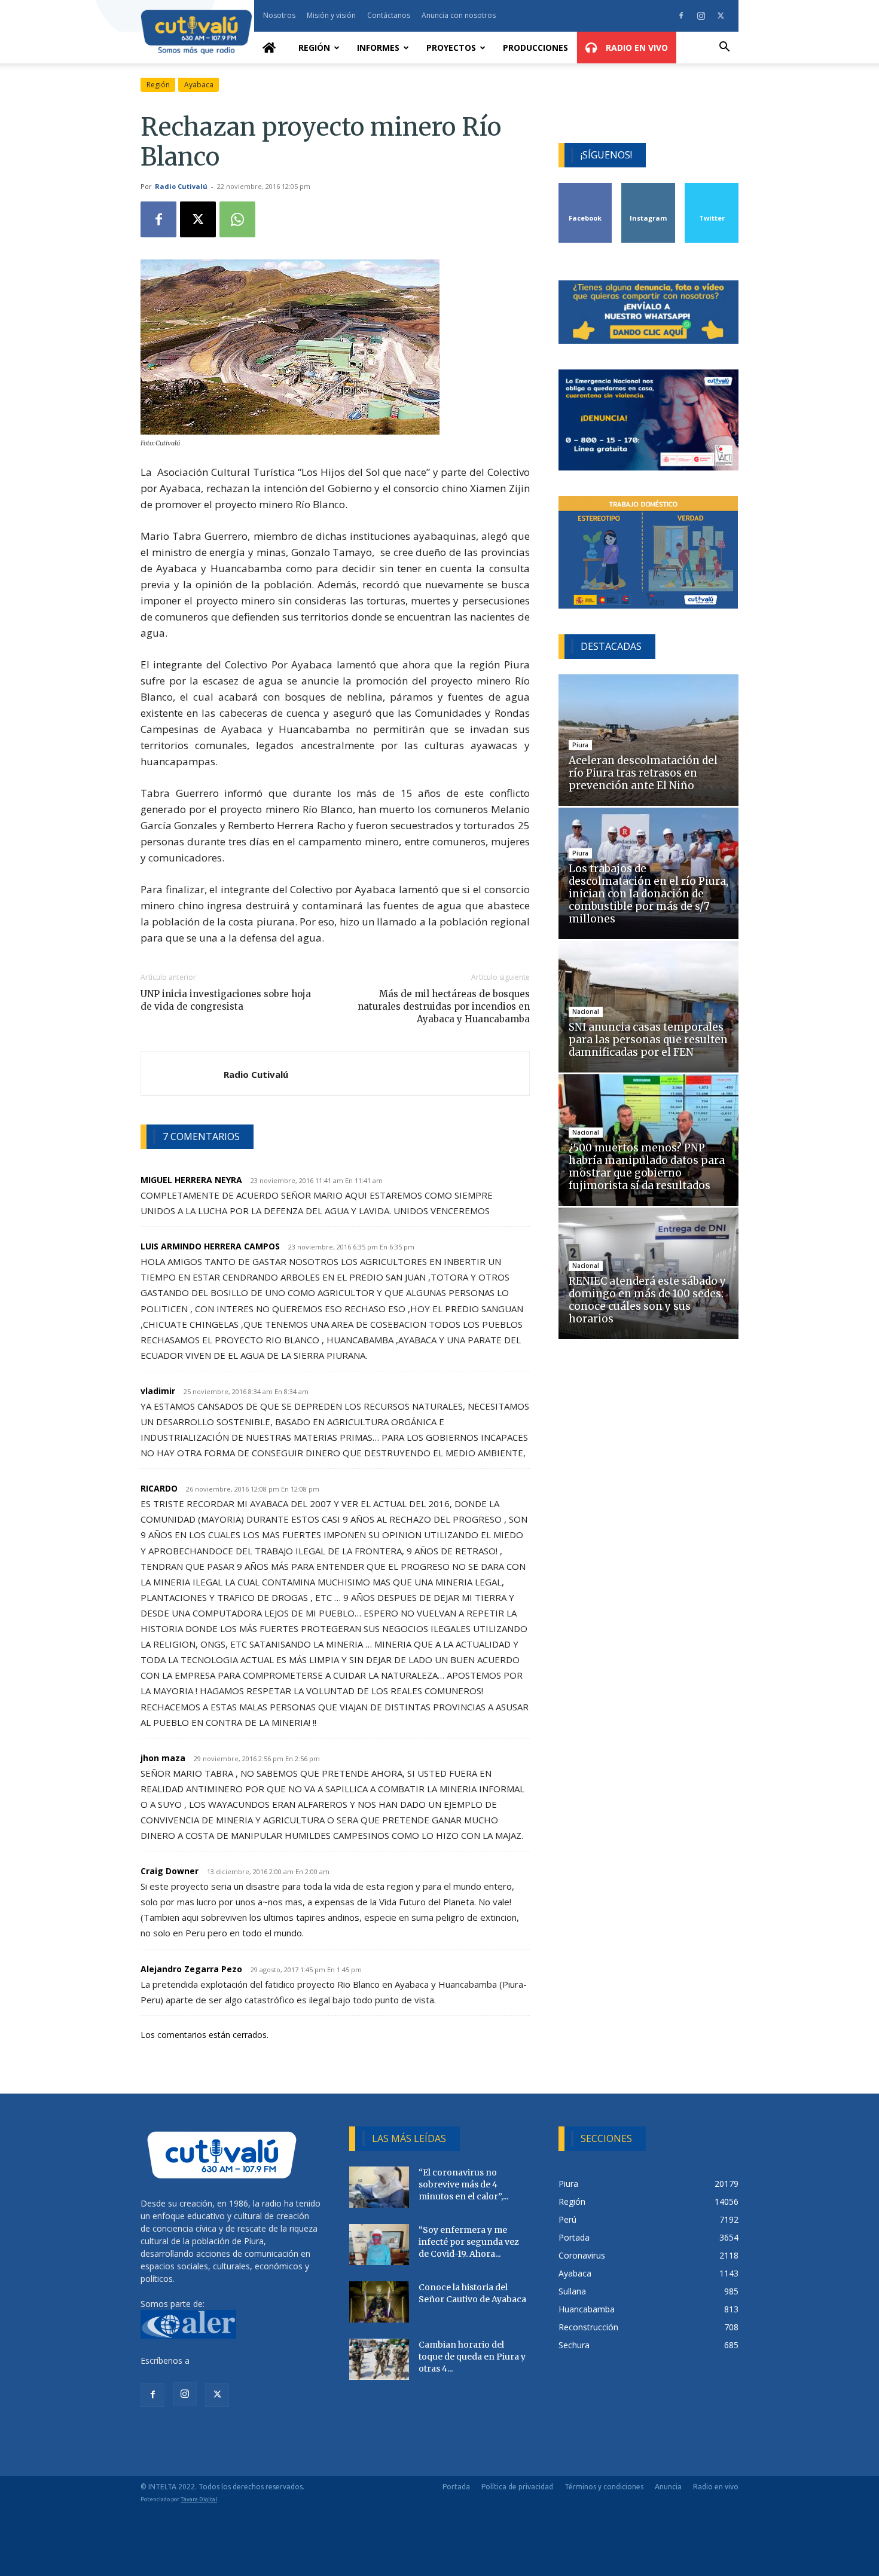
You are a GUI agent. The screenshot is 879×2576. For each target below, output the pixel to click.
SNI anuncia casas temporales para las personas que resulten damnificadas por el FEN (648, 1040)
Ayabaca (199, 85)
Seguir (648, 187)
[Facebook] (681, 16)
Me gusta (586, 187)
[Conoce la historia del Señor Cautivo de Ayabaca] (379, 2302)
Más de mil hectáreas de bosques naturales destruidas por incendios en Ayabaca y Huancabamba (443, 1006)
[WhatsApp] (237, 219)
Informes (378, 48)
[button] (724, 48)
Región (314, 48)
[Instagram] (701, 16)
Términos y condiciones (604, 2487)
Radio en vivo (716, 2487)
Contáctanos (389, 15)
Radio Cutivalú (181, 186)
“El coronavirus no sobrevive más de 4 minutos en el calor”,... (463, 2184)
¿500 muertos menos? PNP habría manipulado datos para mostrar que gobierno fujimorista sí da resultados (647, 1167)
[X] (721, 16)
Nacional (586, 1012)
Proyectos (451, 48)
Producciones (535, 48)
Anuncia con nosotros (459, 15)
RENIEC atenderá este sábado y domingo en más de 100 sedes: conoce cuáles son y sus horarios (647, 1300)
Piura (580, 745)
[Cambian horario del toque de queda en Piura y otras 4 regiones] (379, 2359)
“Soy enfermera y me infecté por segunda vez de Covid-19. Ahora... (469, 2242)
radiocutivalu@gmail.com (240, 2360)
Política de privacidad (517, 2487)
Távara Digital (199, 2499)
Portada (456, 2487)
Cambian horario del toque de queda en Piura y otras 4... (472, 2357)
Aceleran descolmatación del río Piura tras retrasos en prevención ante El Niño (643, 773)
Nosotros (279, 15)
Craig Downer (170, 1871)
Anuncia (668, 2487)
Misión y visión (331, 15)
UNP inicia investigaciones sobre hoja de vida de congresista (226, 1000)
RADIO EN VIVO (636, 48)
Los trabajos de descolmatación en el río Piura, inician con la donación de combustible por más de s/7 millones (648, 894)
